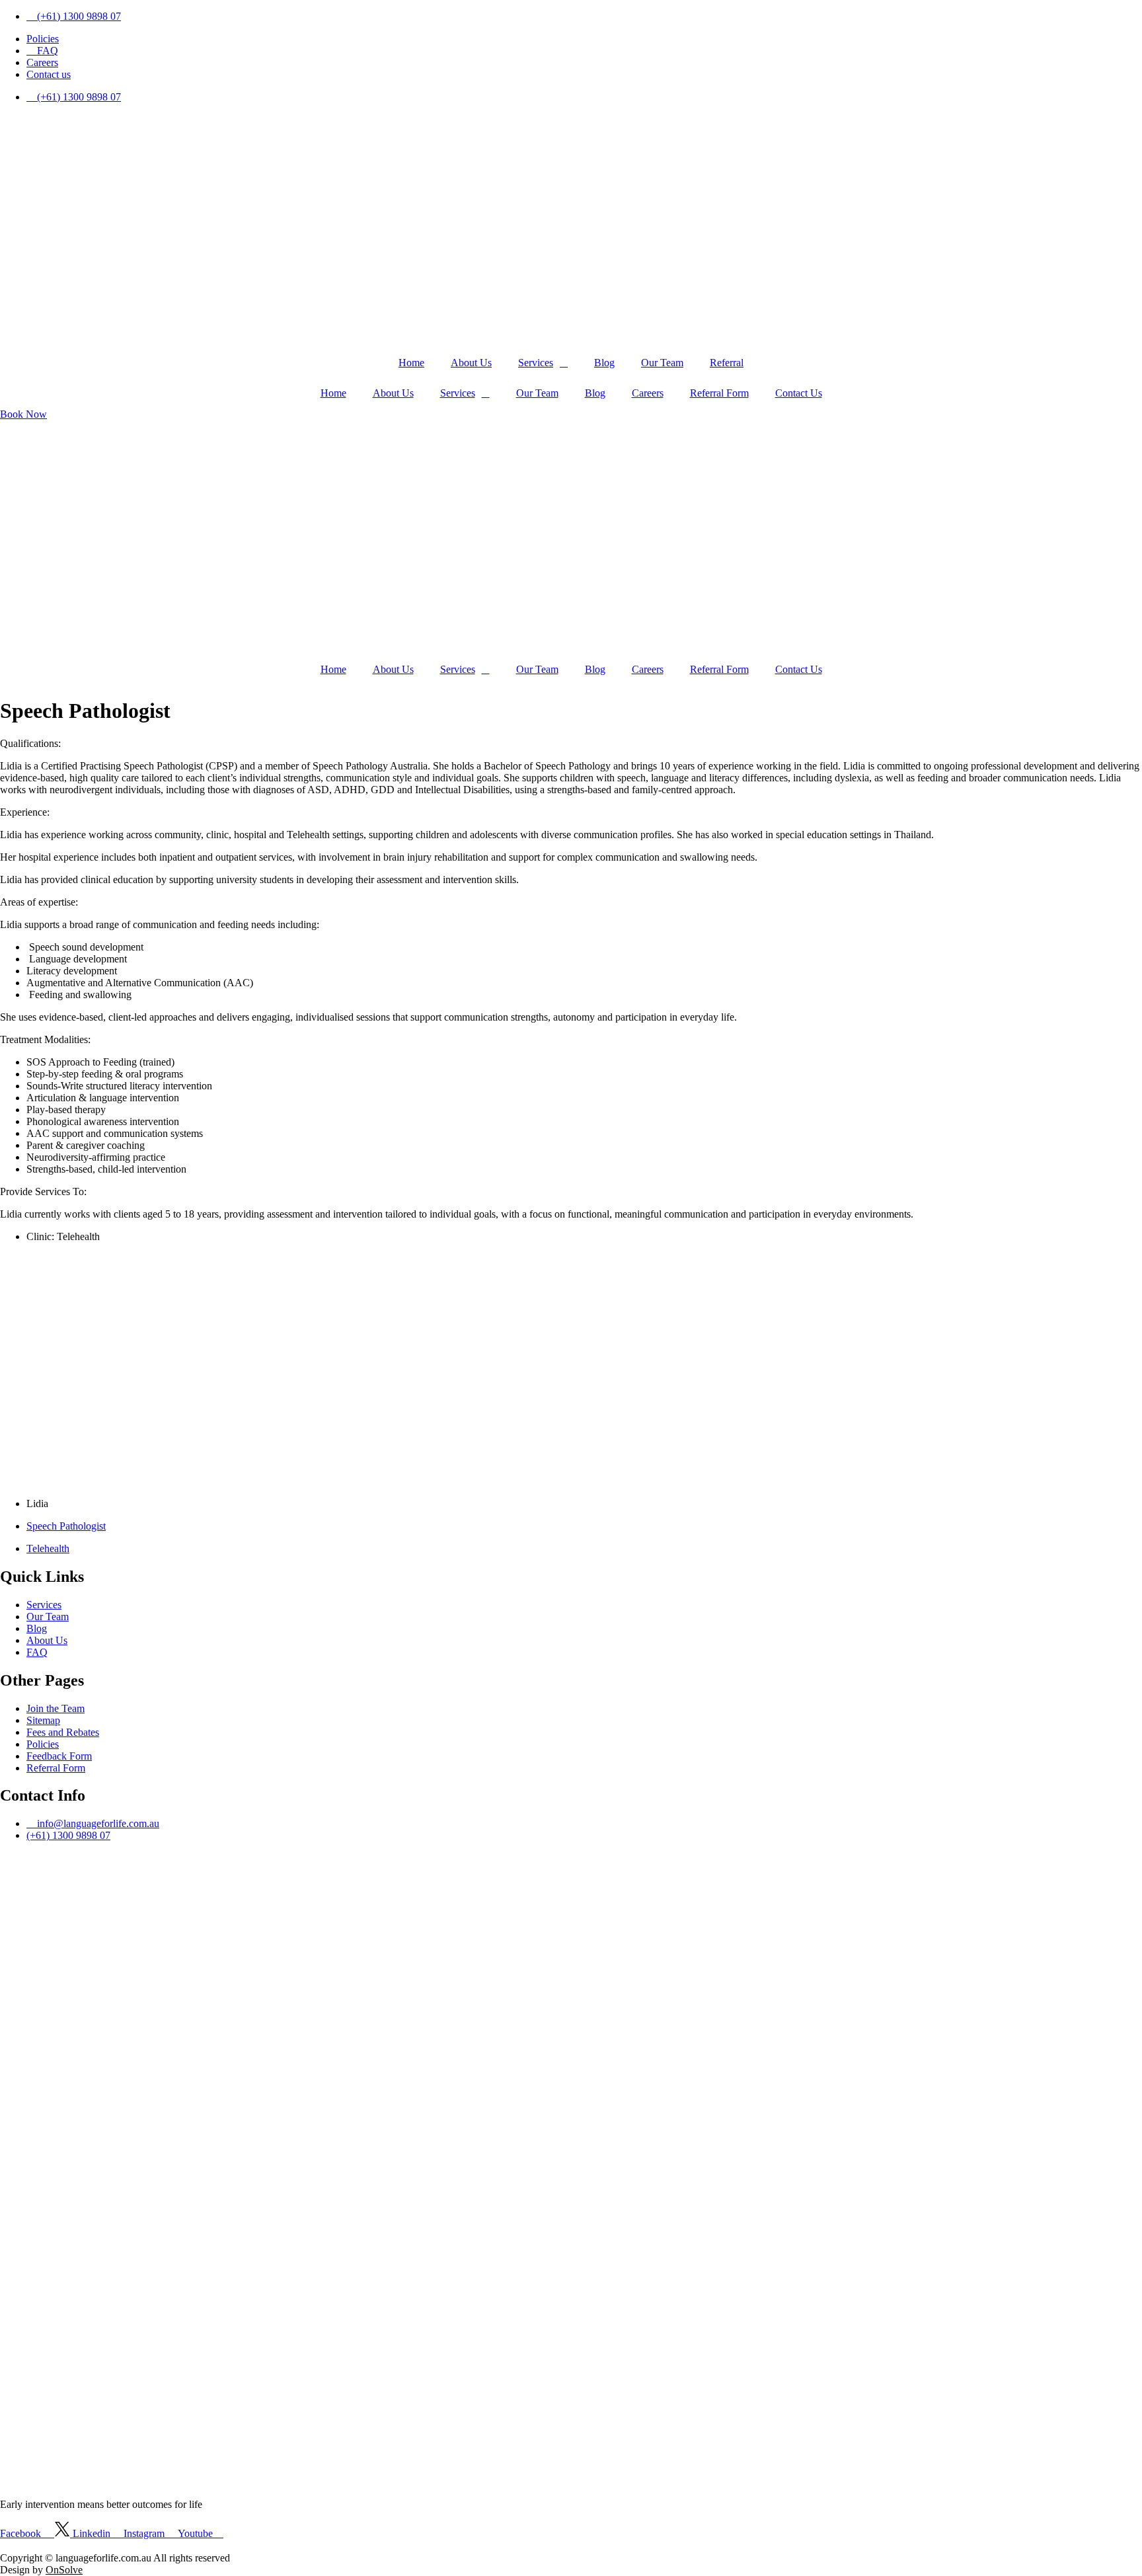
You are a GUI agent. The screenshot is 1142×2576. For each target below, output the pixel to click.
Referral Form (719, 393)
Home (411, 363)
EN (82, 2546)
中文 (59, 2546)
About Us (471, 363)
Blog (604, 363)
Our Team (662, 363)
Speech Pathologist (66, 1526)
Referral (727, 363)
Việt (103, 2546)
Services (536, 363)
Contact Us (799, 393)
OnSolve (64, 2570)
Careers (648, 393)
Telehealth (48, 1548)
